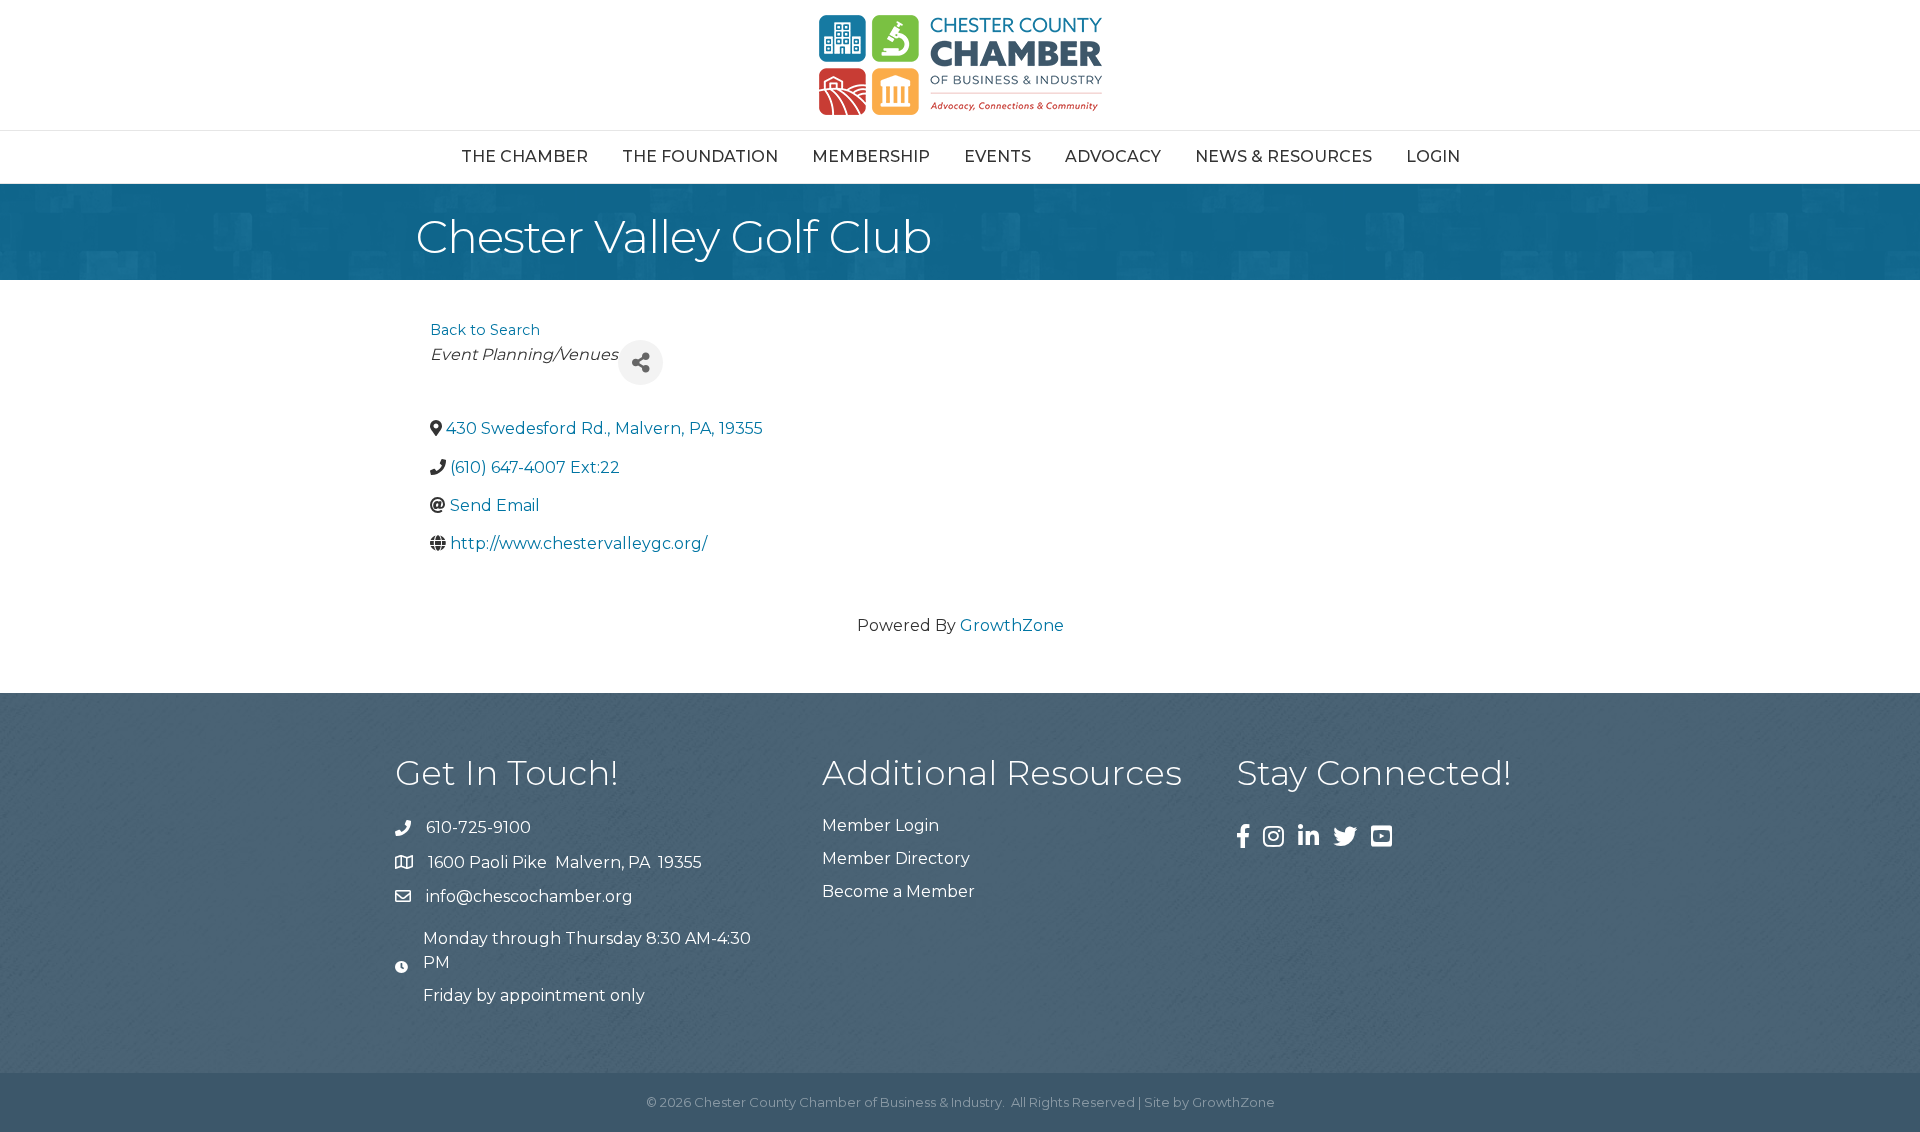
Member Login (880, 825)
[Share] (640, 362)
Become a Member (898, 891)
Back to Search (485, 330)
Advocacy (1113, 156)
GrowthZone (1012, 625)
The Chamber (524, 156)
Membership (871, 156)
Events (997, 156)
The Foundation (700, 156)
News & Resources (1283, 156)
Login (1433, 156)
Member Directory (896, 858)
